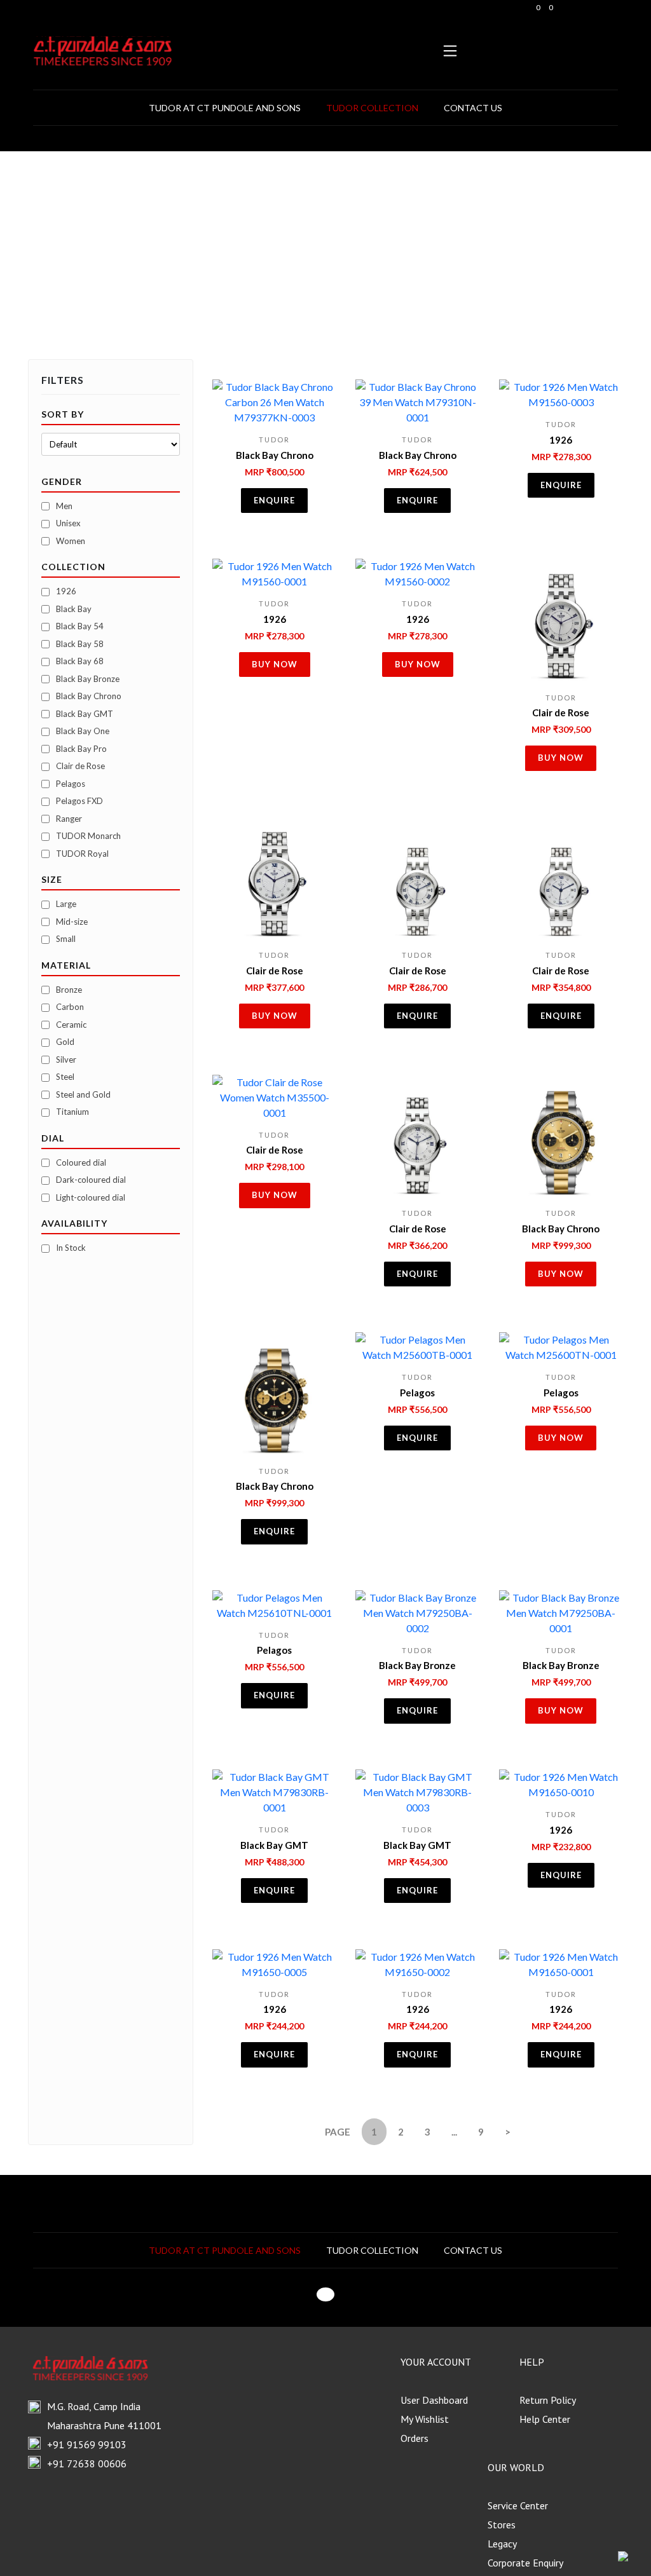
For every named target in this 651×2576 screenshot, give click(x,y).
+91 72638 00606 (87, 2464)
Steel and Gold (83, 1094)
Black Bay (74, 609)
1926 (66, 591)
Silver (66, 1060)
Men (64, 506)
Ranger (69, 819)
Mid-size (72, 922)
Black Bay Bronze (88, 679)
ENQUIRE (274, 500)
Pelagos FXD (79, 801)
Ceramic (71, 1025)
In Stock (71, 1248)
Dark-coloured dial (91, 1180)
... (454, 2132)
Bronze (69, 990)
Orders (415, 2438)
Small (66, 939)
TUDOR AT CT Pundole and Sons (225, 108)
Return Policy (548, 2400)
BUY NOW (275, 664)
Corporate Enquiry (525, 2563)
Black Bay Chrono (89, 696)
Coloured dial (81, 1162)
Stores (502, 2525)
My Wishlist (425, 2419)
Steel (65, 1077)
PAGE (338, 2132)
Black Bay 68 (80, 661)
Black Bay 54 (80, 626)
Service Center (518, 2505)
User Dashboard (434, 2400)
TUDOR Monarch (88, 836)
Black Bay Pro (81, 749)
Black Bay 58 (80, 644)
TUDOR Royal (82, 854)
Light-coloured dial (91, 1197)
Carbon (70, 1007)
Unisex (68, 523)
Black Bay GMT (85, 714)
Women (71, 541)
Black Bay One (83, 731)
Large (66, 904)
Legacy (502, 2544)
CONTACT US (473, 108)
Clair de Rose (80, 766)
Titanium (72, 1112)
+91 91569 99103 (87, 2444)
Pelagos (71, 784)
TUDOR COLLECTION (372, 108)
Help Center (545, 2419)
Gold (65, 1042)
